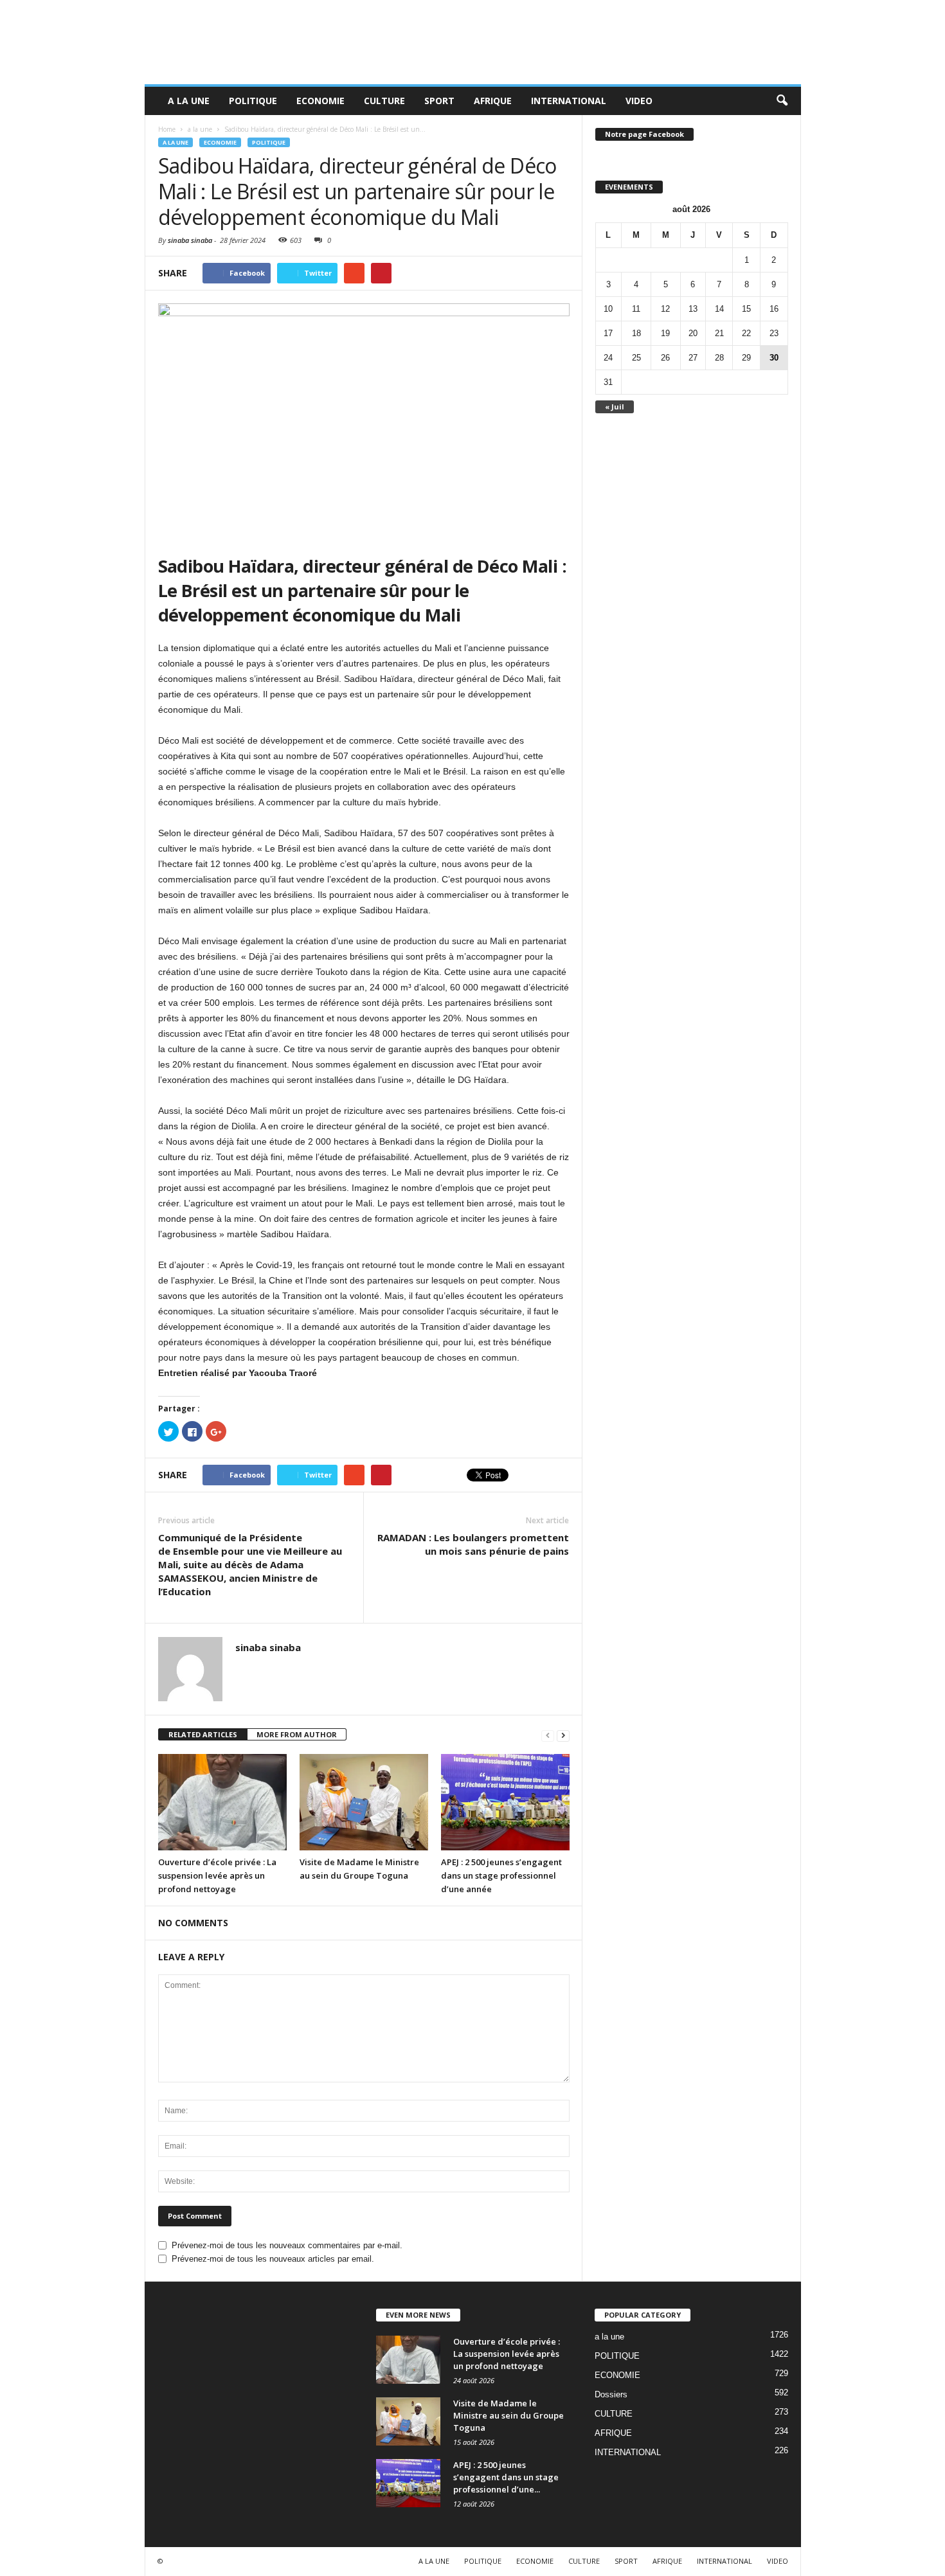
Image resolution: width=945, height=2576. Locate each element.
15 (746, 309)
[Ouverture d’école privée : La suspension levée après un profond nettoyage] (222, 1802)
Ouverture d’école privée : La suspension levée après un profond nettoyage (217, 1875)
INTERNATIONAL (569, 101)
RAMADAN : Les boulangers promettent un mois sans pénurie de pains (473, 1544)
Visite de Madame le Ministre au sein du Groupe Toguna (509, 2415)
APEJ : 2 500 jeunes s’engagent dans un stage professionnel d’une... (506, 2477)
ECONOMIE (320, 101)
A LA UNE (189, 101)
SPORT (439, 101)
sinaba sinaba (190, 240)
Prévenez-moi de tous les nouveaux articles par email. (273, 2259)
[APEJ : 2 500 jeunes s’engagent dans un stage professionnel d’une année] (505, 1802)
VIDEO (639, 101)
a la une (175, 142)
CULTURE (384, 101)
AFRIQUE (493, 101)
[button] (782, 101)
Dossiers (611, 2394)
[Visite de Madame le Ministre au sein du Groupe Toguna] (364, 1802)
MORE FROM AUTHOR (297, 1734)
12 (665, 309)
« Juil (615, 407)
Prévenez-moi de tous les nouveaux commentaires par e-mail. (287, 2245)
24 (608, 358)
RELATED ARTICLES (203, 1734)
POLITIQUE (253, 101)
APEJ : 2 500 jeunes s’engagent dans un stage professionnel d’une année (501, 1875)
